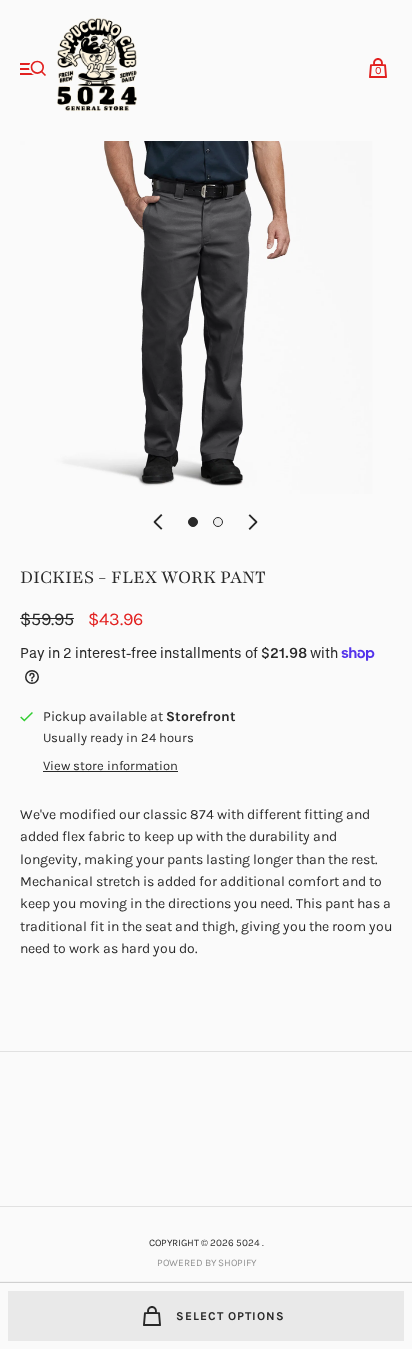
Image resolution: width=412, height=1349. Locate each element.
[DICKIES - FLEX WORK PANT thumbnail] (193, 522)
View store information (110, 766)
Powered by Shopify (206, 1263)
